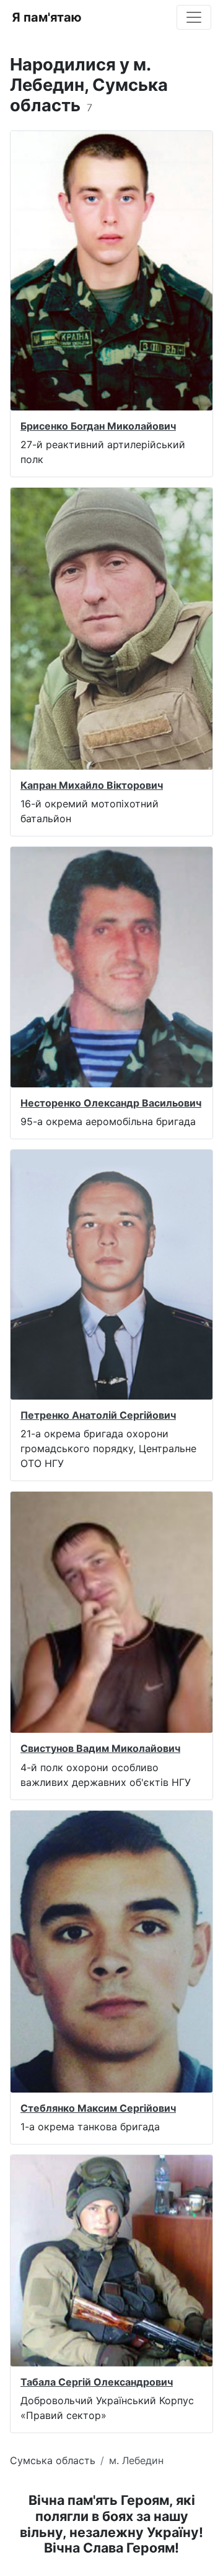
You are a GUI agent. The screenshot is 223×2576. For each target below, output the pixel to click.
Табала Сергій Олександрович (97, 2382)
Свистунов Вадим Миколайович (100, 1748)
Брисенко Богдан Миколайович (98, 426)
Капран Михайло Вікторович (92, 785)
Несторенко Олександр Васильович (111, 1103)
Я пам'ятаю (47, 17)
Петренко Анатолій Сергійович (98, 1415)
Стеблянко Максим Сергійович (98, 2108)
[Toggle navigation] (194, 17)
